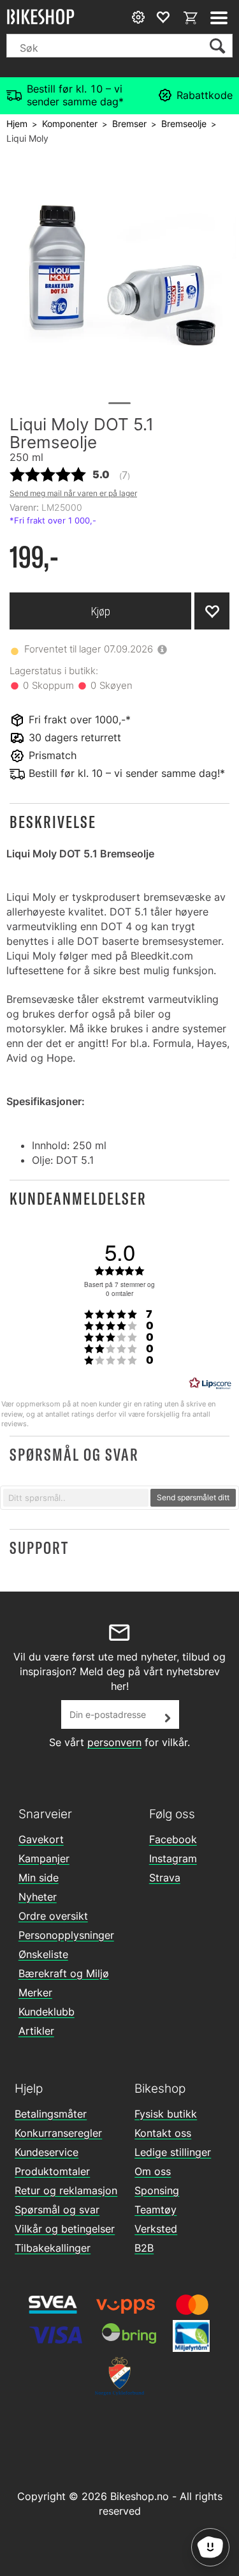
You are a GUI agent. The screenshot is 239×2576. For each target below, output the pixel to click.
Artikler (36, 2031)
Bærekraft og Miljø (64, 1973)
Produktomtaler (52, 2171)
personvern (114, 1742)
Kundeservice (47, 2152)
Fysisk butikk (166, 2114)
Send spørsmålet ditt (193, 1497)
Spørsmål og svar (57, 2210)
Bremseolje (184, 124)
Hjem (17, 124)
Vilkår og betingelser (65, 2229)
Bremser (129, 124)
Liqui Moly (27, 138)
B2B (144, 2248)
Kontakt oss (163, 2133)
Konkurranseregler (58, 2133)
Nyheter (38, 1897)
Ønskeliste (43, 1954)
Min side (39, 1878)
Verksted (156, 2229)
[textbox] (76, 1498)
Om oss (153, 2171)
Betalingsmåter (51, 2114)
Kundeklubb (47, 2012)
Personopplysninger (66, 1935)
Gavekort (41, 1839)
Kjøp (101, 611)
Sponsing (157, 2190)
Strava (165, 1878)
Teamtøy (156, 2210)
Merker (35, 1992)
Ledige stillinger (173, 2152)
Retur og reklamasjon (66, 2190)
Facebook (173, 1839)
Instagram (173, 1858)
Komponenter (70, 124)
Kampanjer (44, 1858)
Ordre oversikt (53, 1916)
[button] (119, 822)
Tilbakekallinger (53, 2248)
